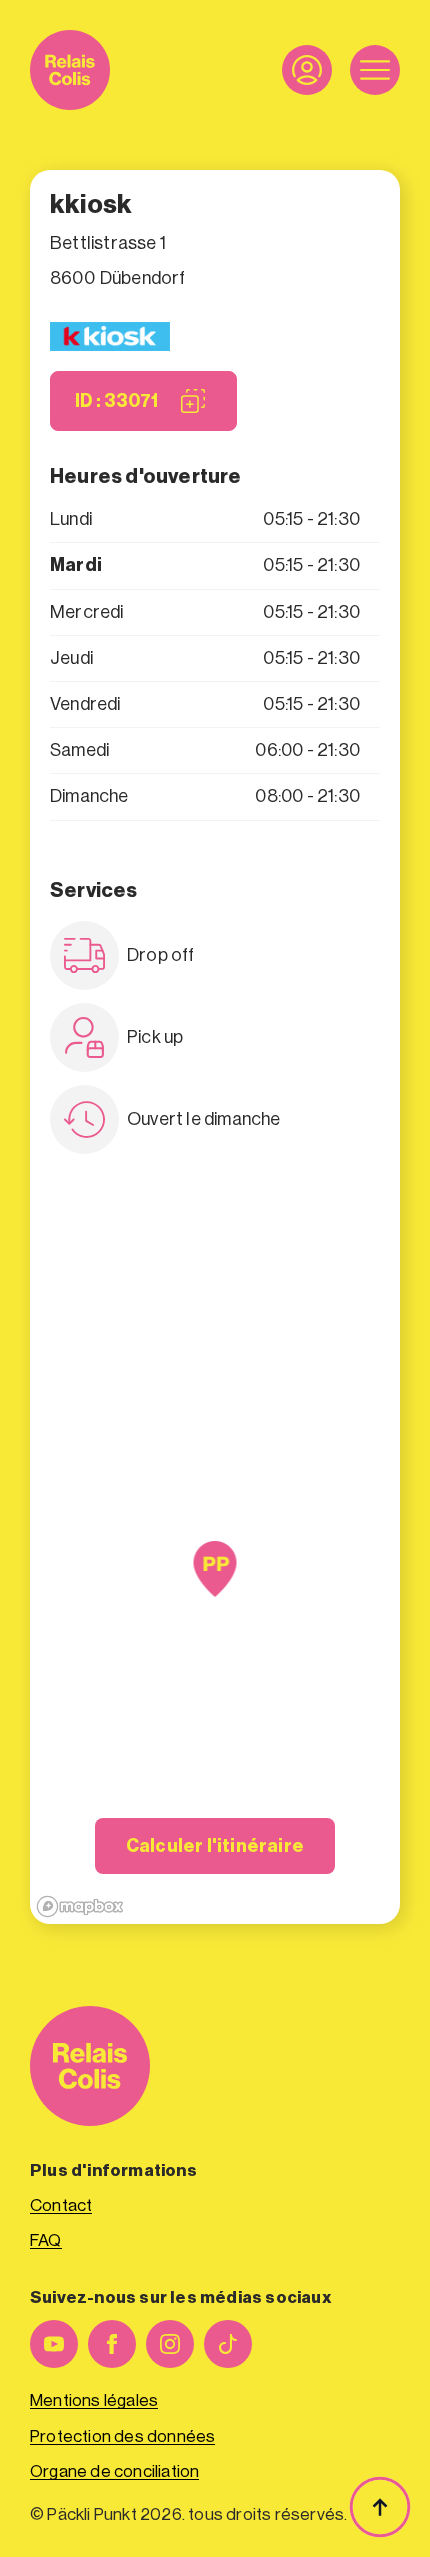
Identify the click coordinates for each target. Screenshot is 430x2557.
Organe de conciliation (114, 2471)
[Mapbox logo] (80, 1906)
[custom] (228, 2344)
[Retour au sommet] (380, 2507)
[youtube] (54, 2344)
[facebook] (112, 2344)
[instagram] (170, 2344)
